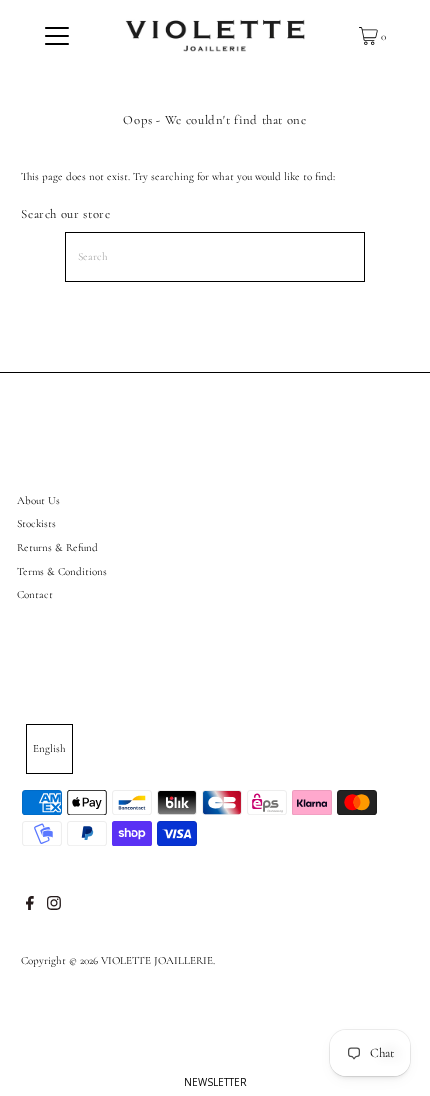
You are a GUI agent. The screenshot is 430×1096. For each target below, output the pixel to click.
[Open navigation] (57, 36)
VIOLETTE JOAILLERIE (157, 960)
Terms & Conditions (62, 571)
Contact (35, 594)
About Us (38, 500)
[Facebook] (30, 907)
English (49, 748)
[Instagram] (54, 907)
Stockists (36, 523)
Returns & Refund (57, 547)
